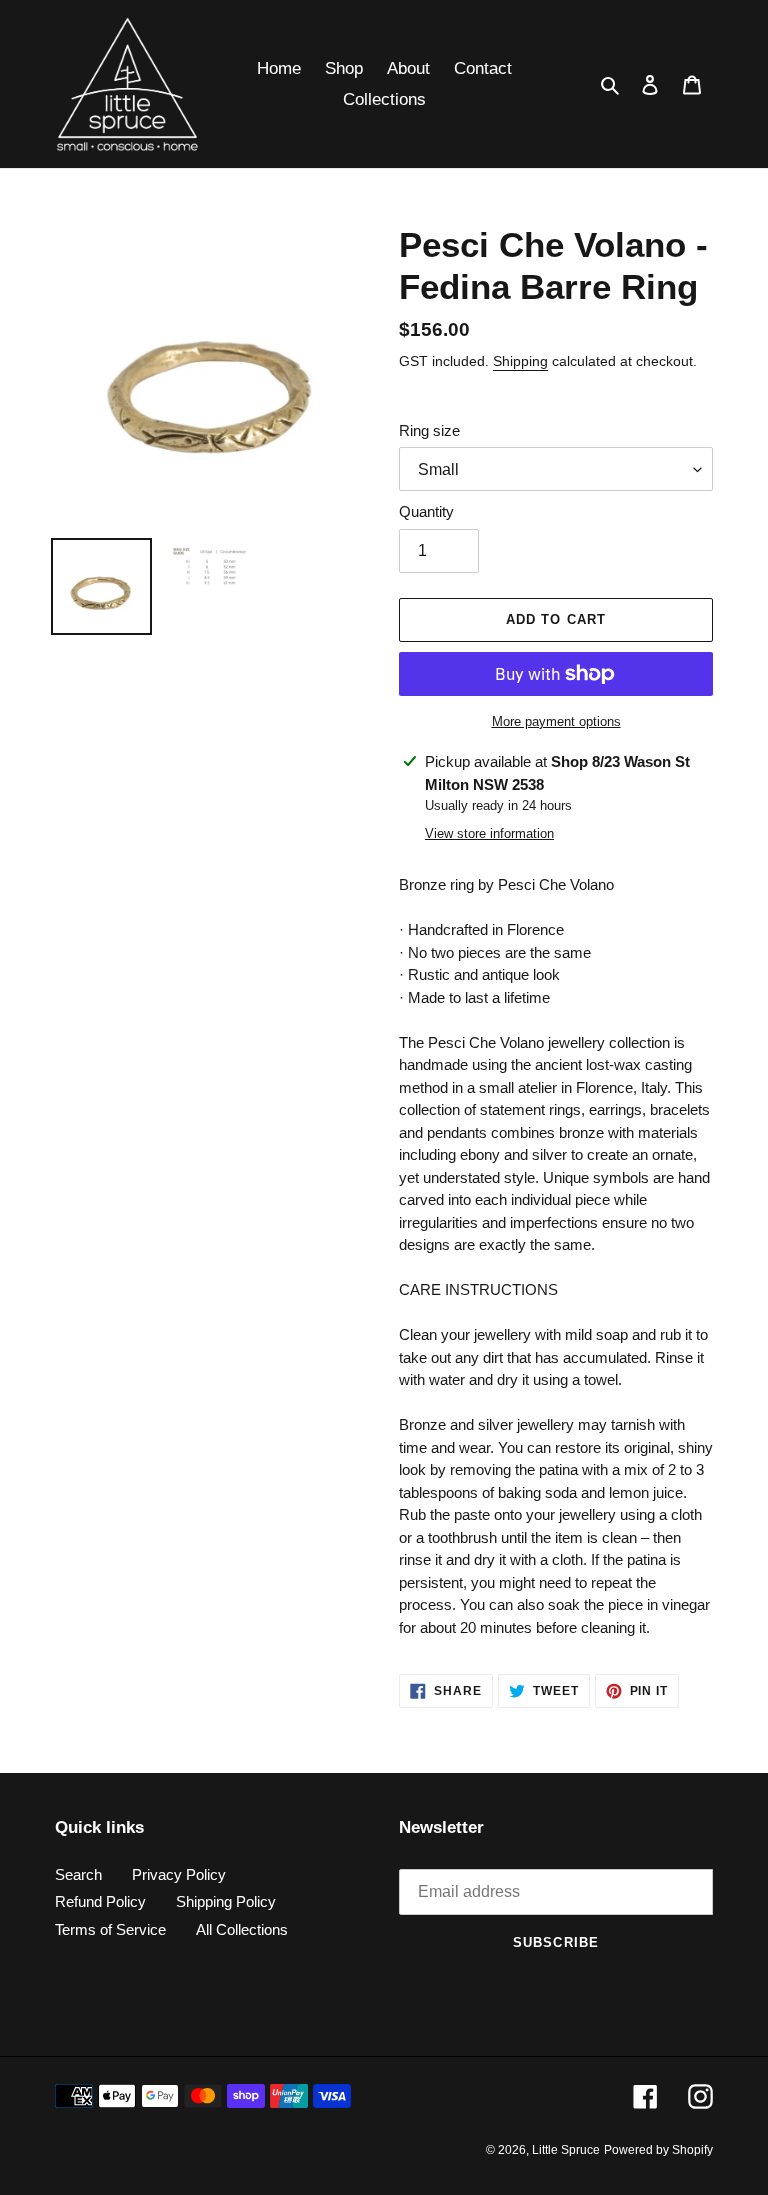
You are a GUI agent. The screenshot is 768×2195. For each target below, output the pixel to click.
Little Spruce (566, 2150)
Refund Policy (100, 1901)
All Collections (242, 1929)
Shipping (520, 361)
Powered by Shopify (658, 2150)
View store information (489, 833)
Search (78, 1874)
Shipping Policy (226, 1901)
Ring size (429, 430)
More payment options (556, 721)
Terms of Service (110, 1929)
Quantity (426, 511)
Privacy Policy (179, 1874)
